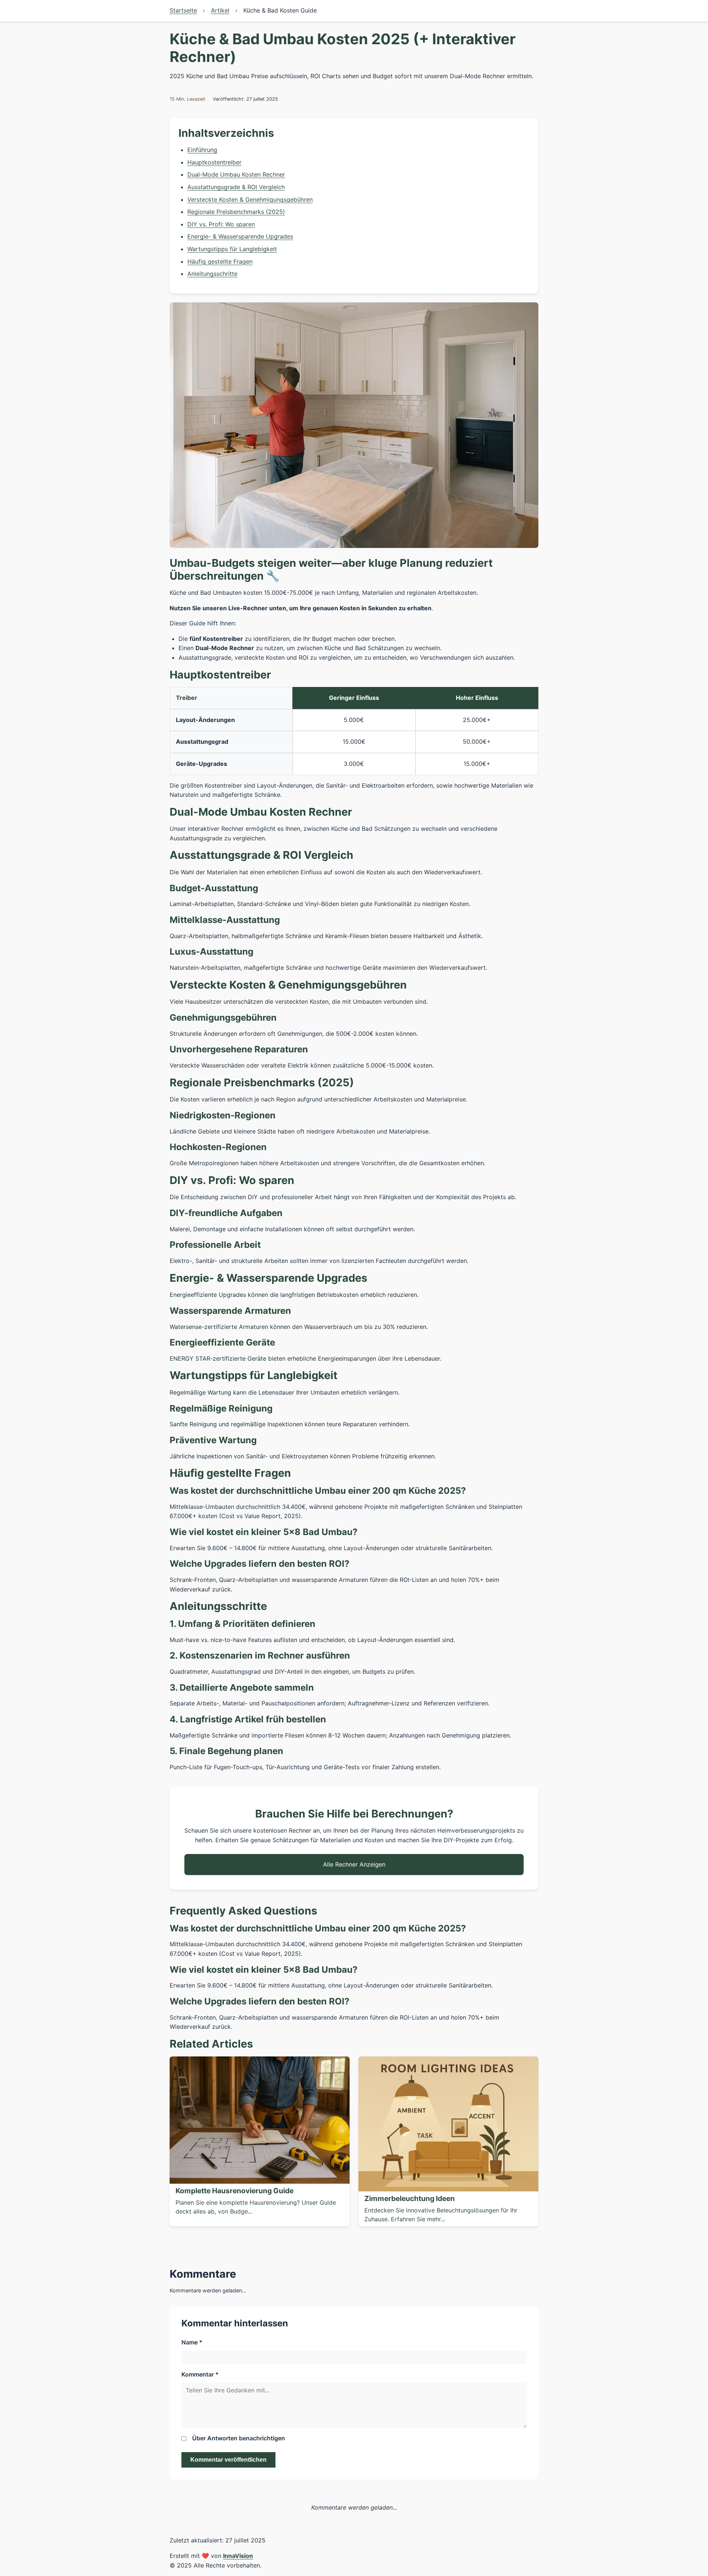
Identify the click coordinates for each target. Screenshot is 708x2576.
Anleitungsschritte (212, 274)
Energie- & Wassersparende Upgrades (240, 236)
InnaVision (238, 2556)
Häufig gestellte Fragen (220, 261)
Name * (192, 2342)
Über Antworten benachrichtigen (239, 2438)
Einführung (202, 150)
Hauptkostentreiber (214, 162)
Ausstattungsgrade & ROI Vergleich (236, 187)
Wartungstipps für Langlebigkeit (232, 249)
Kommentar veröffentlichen (228, 2460)
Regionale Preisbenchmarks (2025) (236, 212)
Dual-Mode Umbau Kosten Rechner (236, 174)
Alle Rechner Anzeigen (354, 1864)
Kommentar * (200, 2374)
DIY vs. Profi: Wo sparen (221, 224)
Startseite (183, 10)
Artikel (220, 10)
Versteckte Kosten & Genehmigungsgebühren (250, 199)
